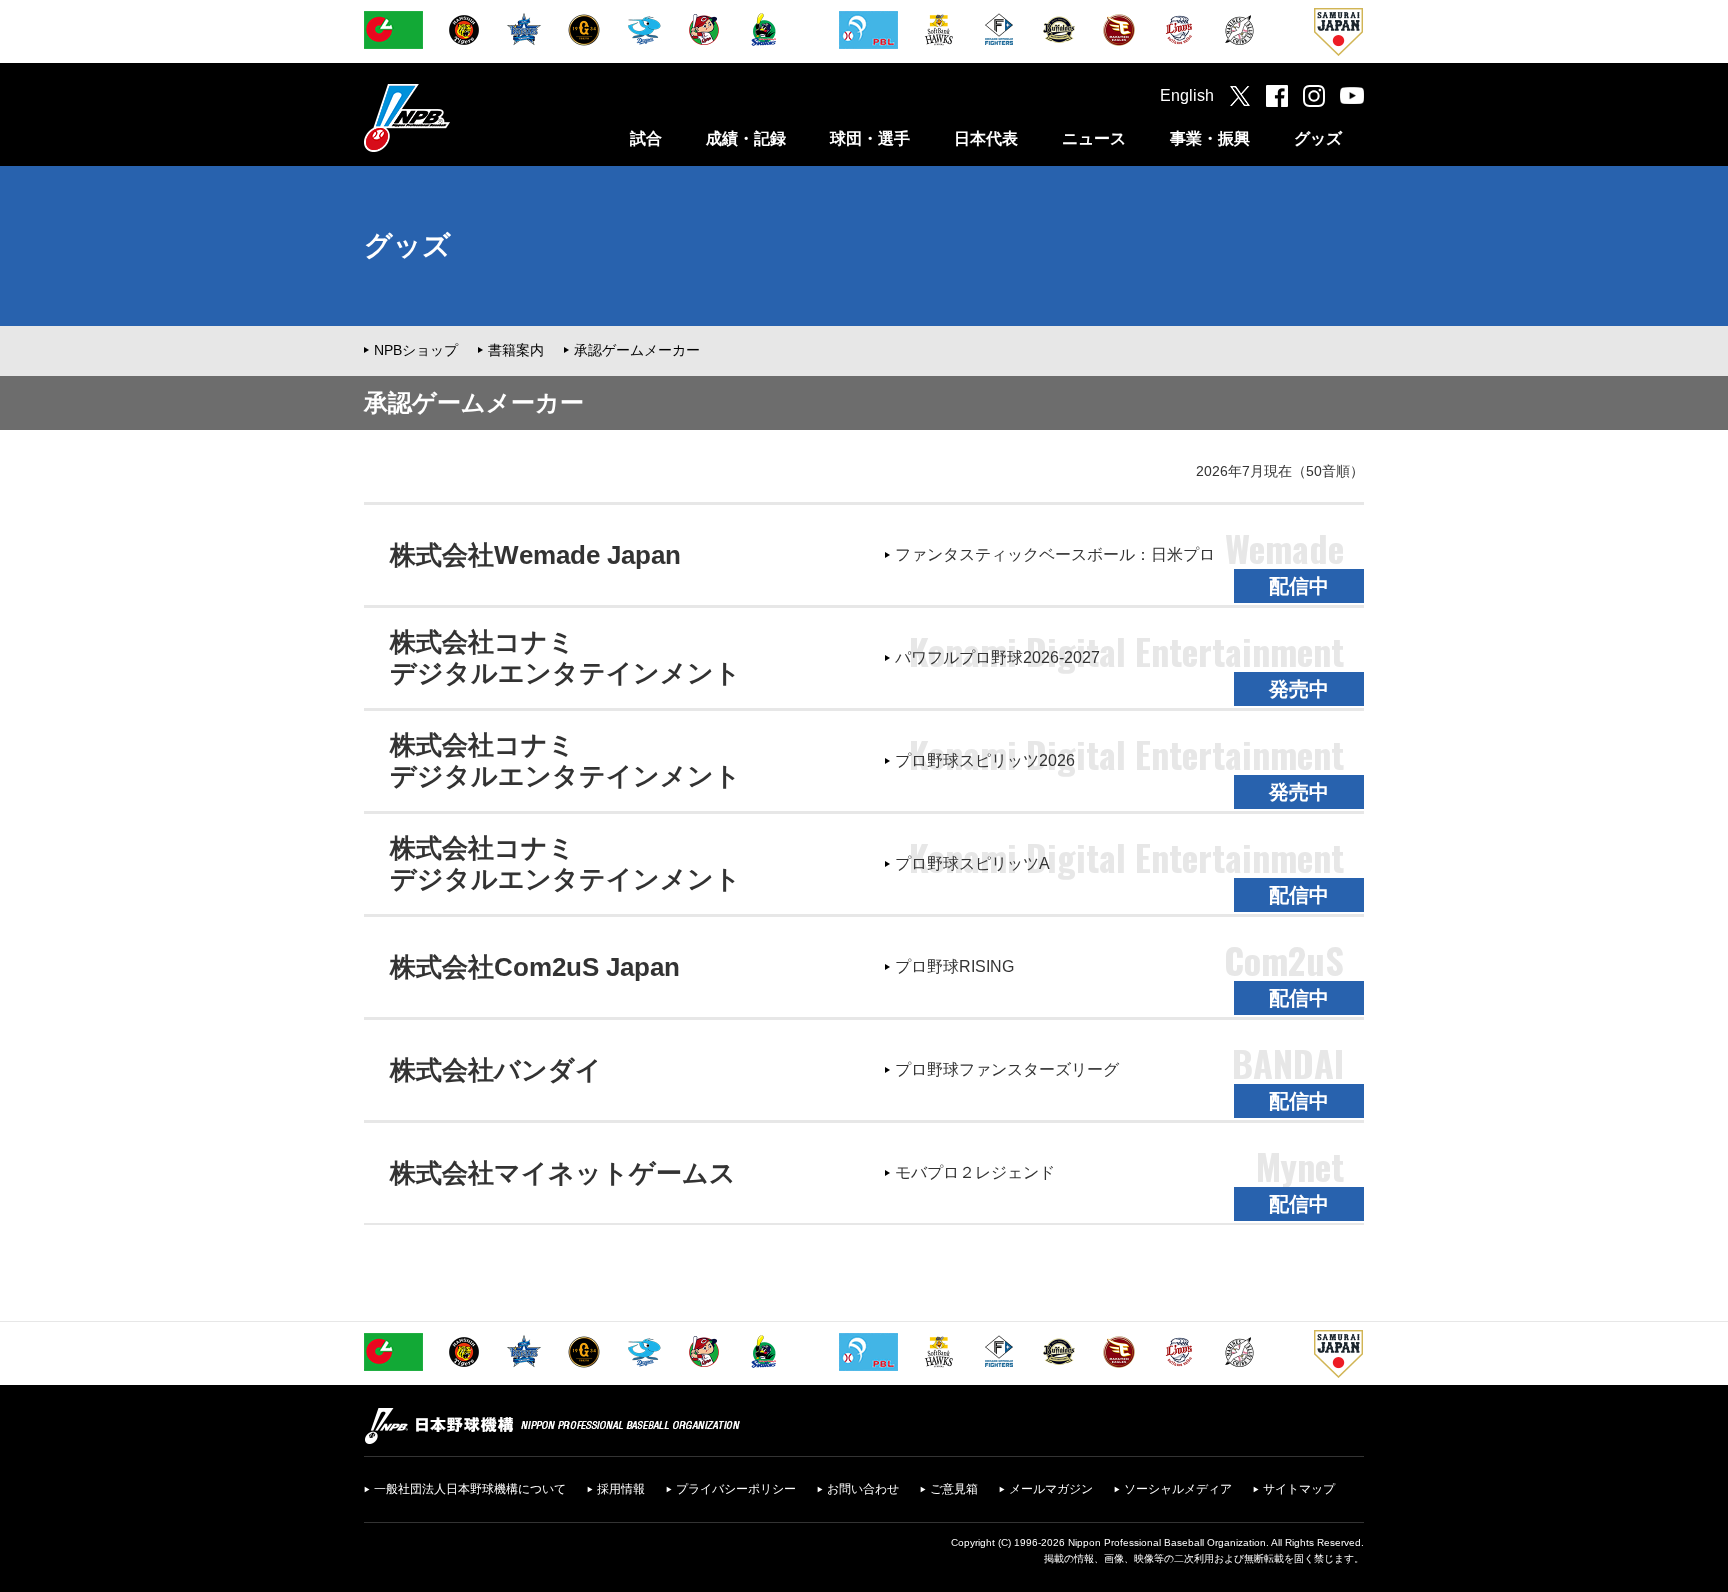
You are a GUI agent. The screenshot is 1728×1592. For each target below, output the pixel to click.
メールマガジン (1051, 1489)
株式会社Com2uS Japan (535, 967)
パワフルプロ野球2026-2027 (997, 657)
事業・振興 (1210, 138)
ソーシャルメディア (1178, 1489)
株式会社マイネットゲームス (563, 1173)
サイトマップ (1299, 1489)
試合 (646, 138)
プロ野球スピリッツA (972, 863)
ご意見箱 (954, 1489)
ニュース (1094, 138)
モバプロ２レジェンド (975, 1172)
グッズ (1318, 138)
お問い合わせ (863, 1489)
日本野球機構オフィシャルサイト (457, 117)
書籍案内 (516, 350)
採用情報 (621, 1489)
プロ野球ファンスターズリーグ (1007, 1069)
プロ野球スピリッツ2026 (985, 760)
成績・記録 (746, 138)
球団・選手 (870, 138)
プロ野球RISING (954, 966)
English (1187, 95)
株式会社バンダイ (496, 1070)
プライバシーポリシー (736, 1489)
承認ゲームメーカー (637, 350)
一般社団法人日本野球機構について (470, 1489)
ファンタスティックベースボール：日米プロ (1055, 554)
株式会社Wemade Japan (535, 555)
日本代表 (986, 138)
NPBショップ (416, 350)
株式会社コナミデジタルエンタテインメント (565, 657)
